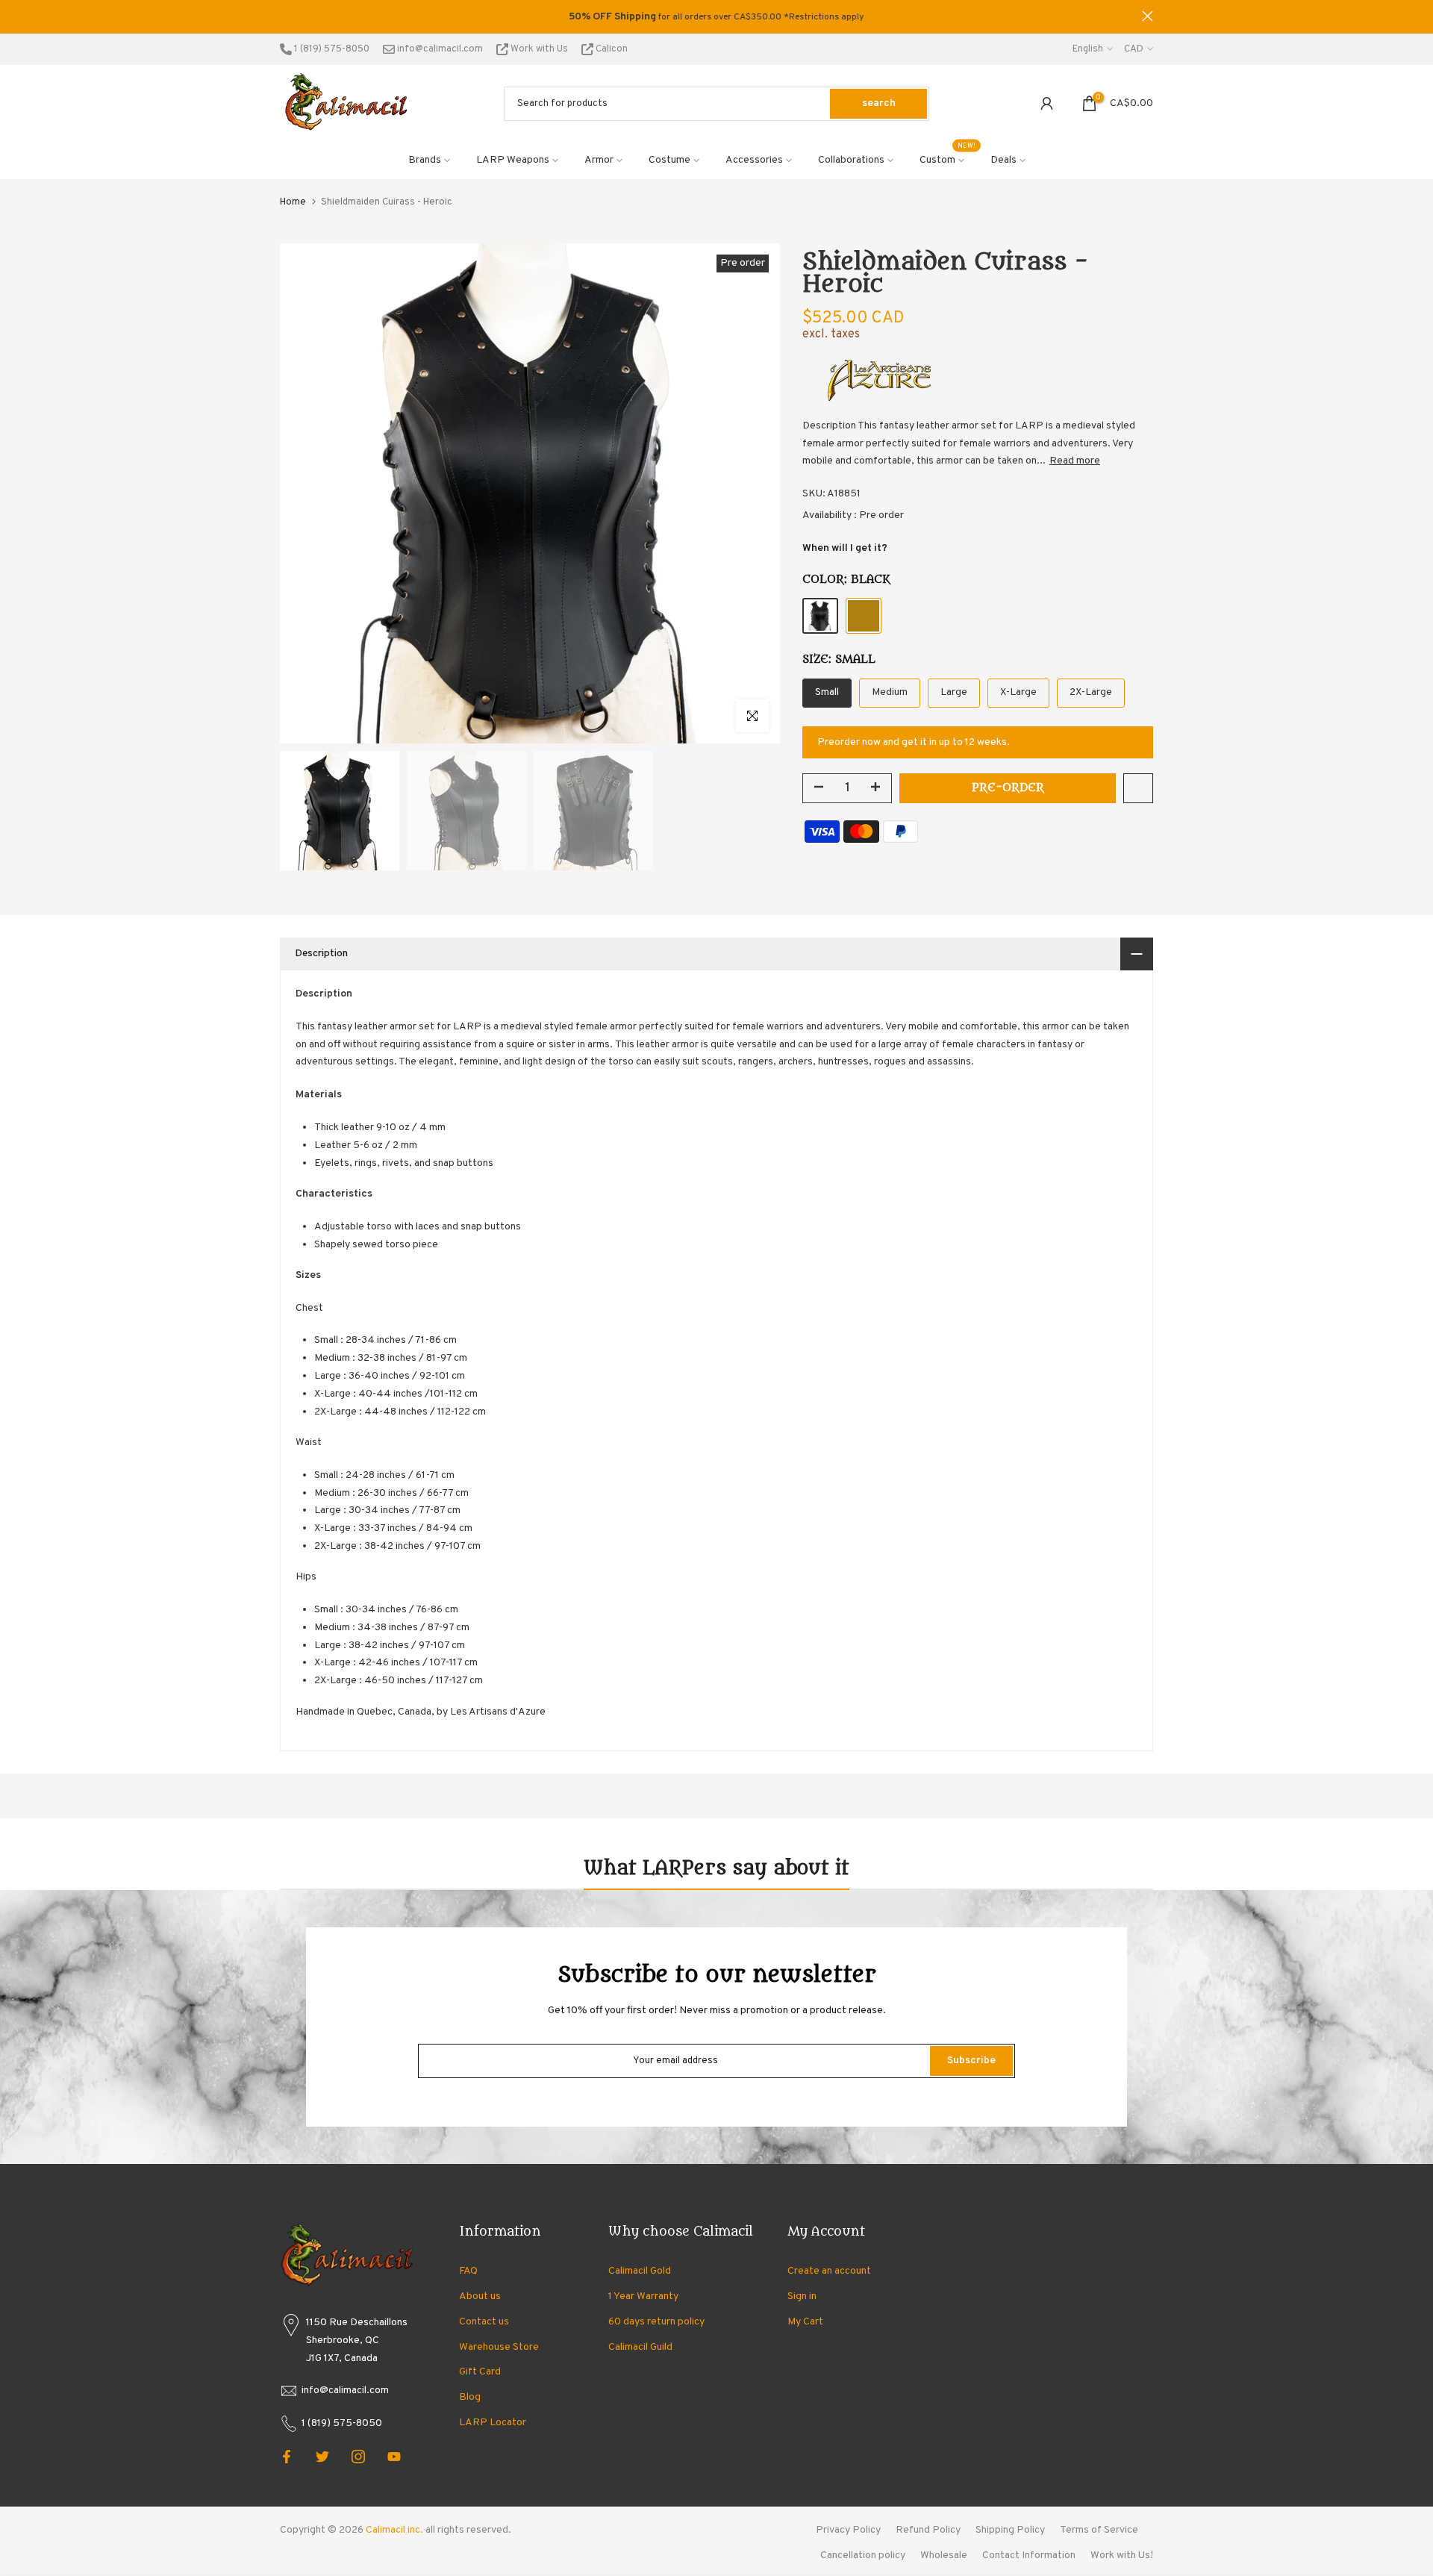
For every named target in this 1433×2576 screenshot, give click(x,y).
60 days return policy (656, 2322)
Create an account (829, 2271)
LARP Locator (493, 2423)
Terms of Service (1099, 2530)
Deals (1003, 160)
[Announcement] (716, 17)
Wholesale (944, 2555)
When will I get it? (845, 548)
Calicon (611, 49)
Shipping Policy (1010, 2530)
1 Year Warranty (643, 2296)
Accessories (754, 160)
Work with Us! (1122, 2555)
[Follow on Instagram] (358, 2457)
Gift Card (480, 2372)
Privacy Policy (848, 2530)
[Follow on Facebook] (287, 2457)
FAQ (468, 2271)
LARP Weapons (513, 160)
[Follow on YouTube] (394, 2457)
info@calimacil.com (439, 49)
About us (480, 2296)
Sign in (802, 2296)
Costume (669, 160)
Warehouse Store (499, 2347)
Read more (1075, 461)
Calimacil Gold (640, 2271)
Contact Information (1029, 2555)
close (285, 16)
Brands (425, 160)
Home (293, 202)
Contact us (484, 2322)
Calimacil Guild (640, 2347)
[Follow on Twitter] (322, 2457)
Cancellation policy (863, 2555)
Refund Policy (928, 2530)
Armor (599, 160)
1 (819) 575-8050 (331, 49)
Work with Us (539, 49)
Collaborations (851, 160)
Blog (470, 2397)
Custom (948, 159)
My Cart (805, 2322)
